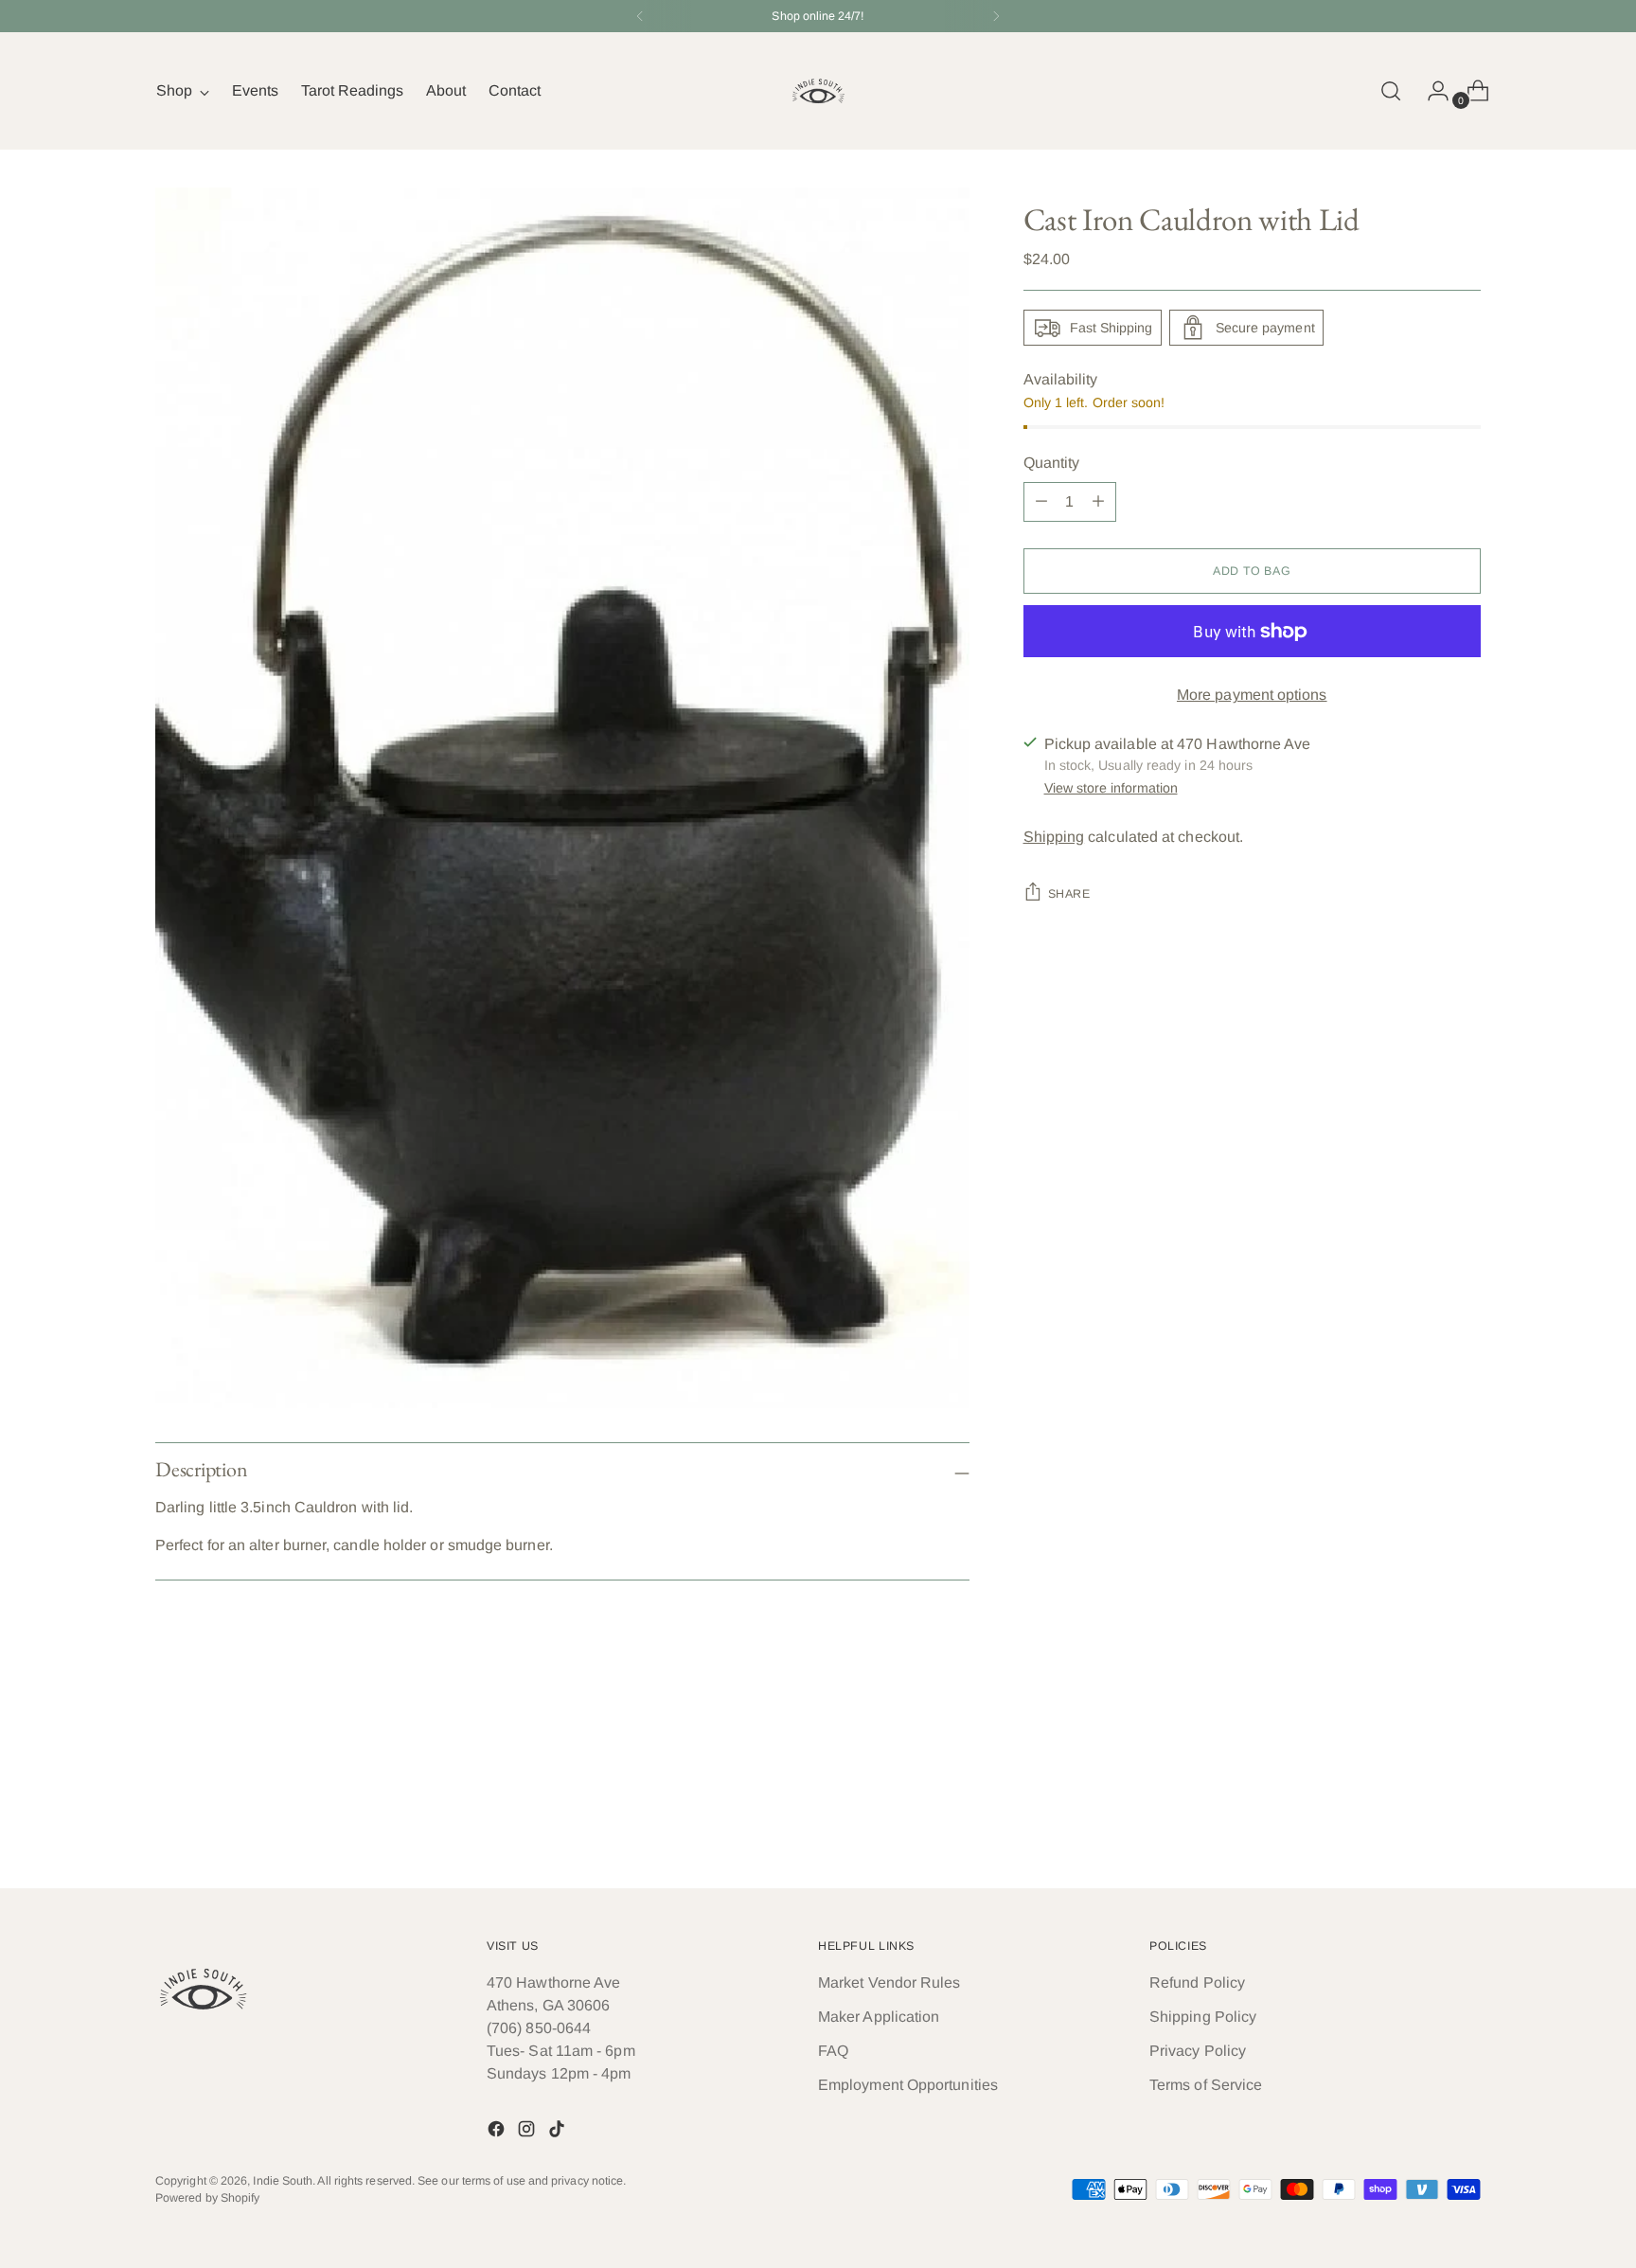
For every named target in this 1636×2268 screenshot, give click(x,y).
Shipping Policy (1203, 2017)
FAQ (833, 2051)
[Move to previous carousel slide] (1421, 1824)
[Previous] (640, 16)
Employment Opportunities (908, 2085)
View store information (1111, 788)
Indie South (283, 2181)
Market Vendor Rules (889, 1982)
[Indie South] (818, 91)
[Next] (996, 16)
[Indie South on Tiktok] (559, 2132)
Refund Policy (1197, 1982)
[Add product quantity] (1041, 502)
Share (1069, 894)
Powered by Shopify (207, 2198)
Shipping (1054, 837)
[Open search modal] (1391, 91)
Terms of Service (1206, 2085)
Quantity (1052, 463)
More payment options (1252, 695)
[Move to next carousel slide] (1465, 1823)
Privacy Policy (1198, 2051)
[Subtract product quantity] (1098, 502)
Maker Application (879, 2017)
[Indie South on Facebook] (498, 2132)
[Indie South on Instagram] (528, 2132)
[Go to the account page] (1431, 91)
